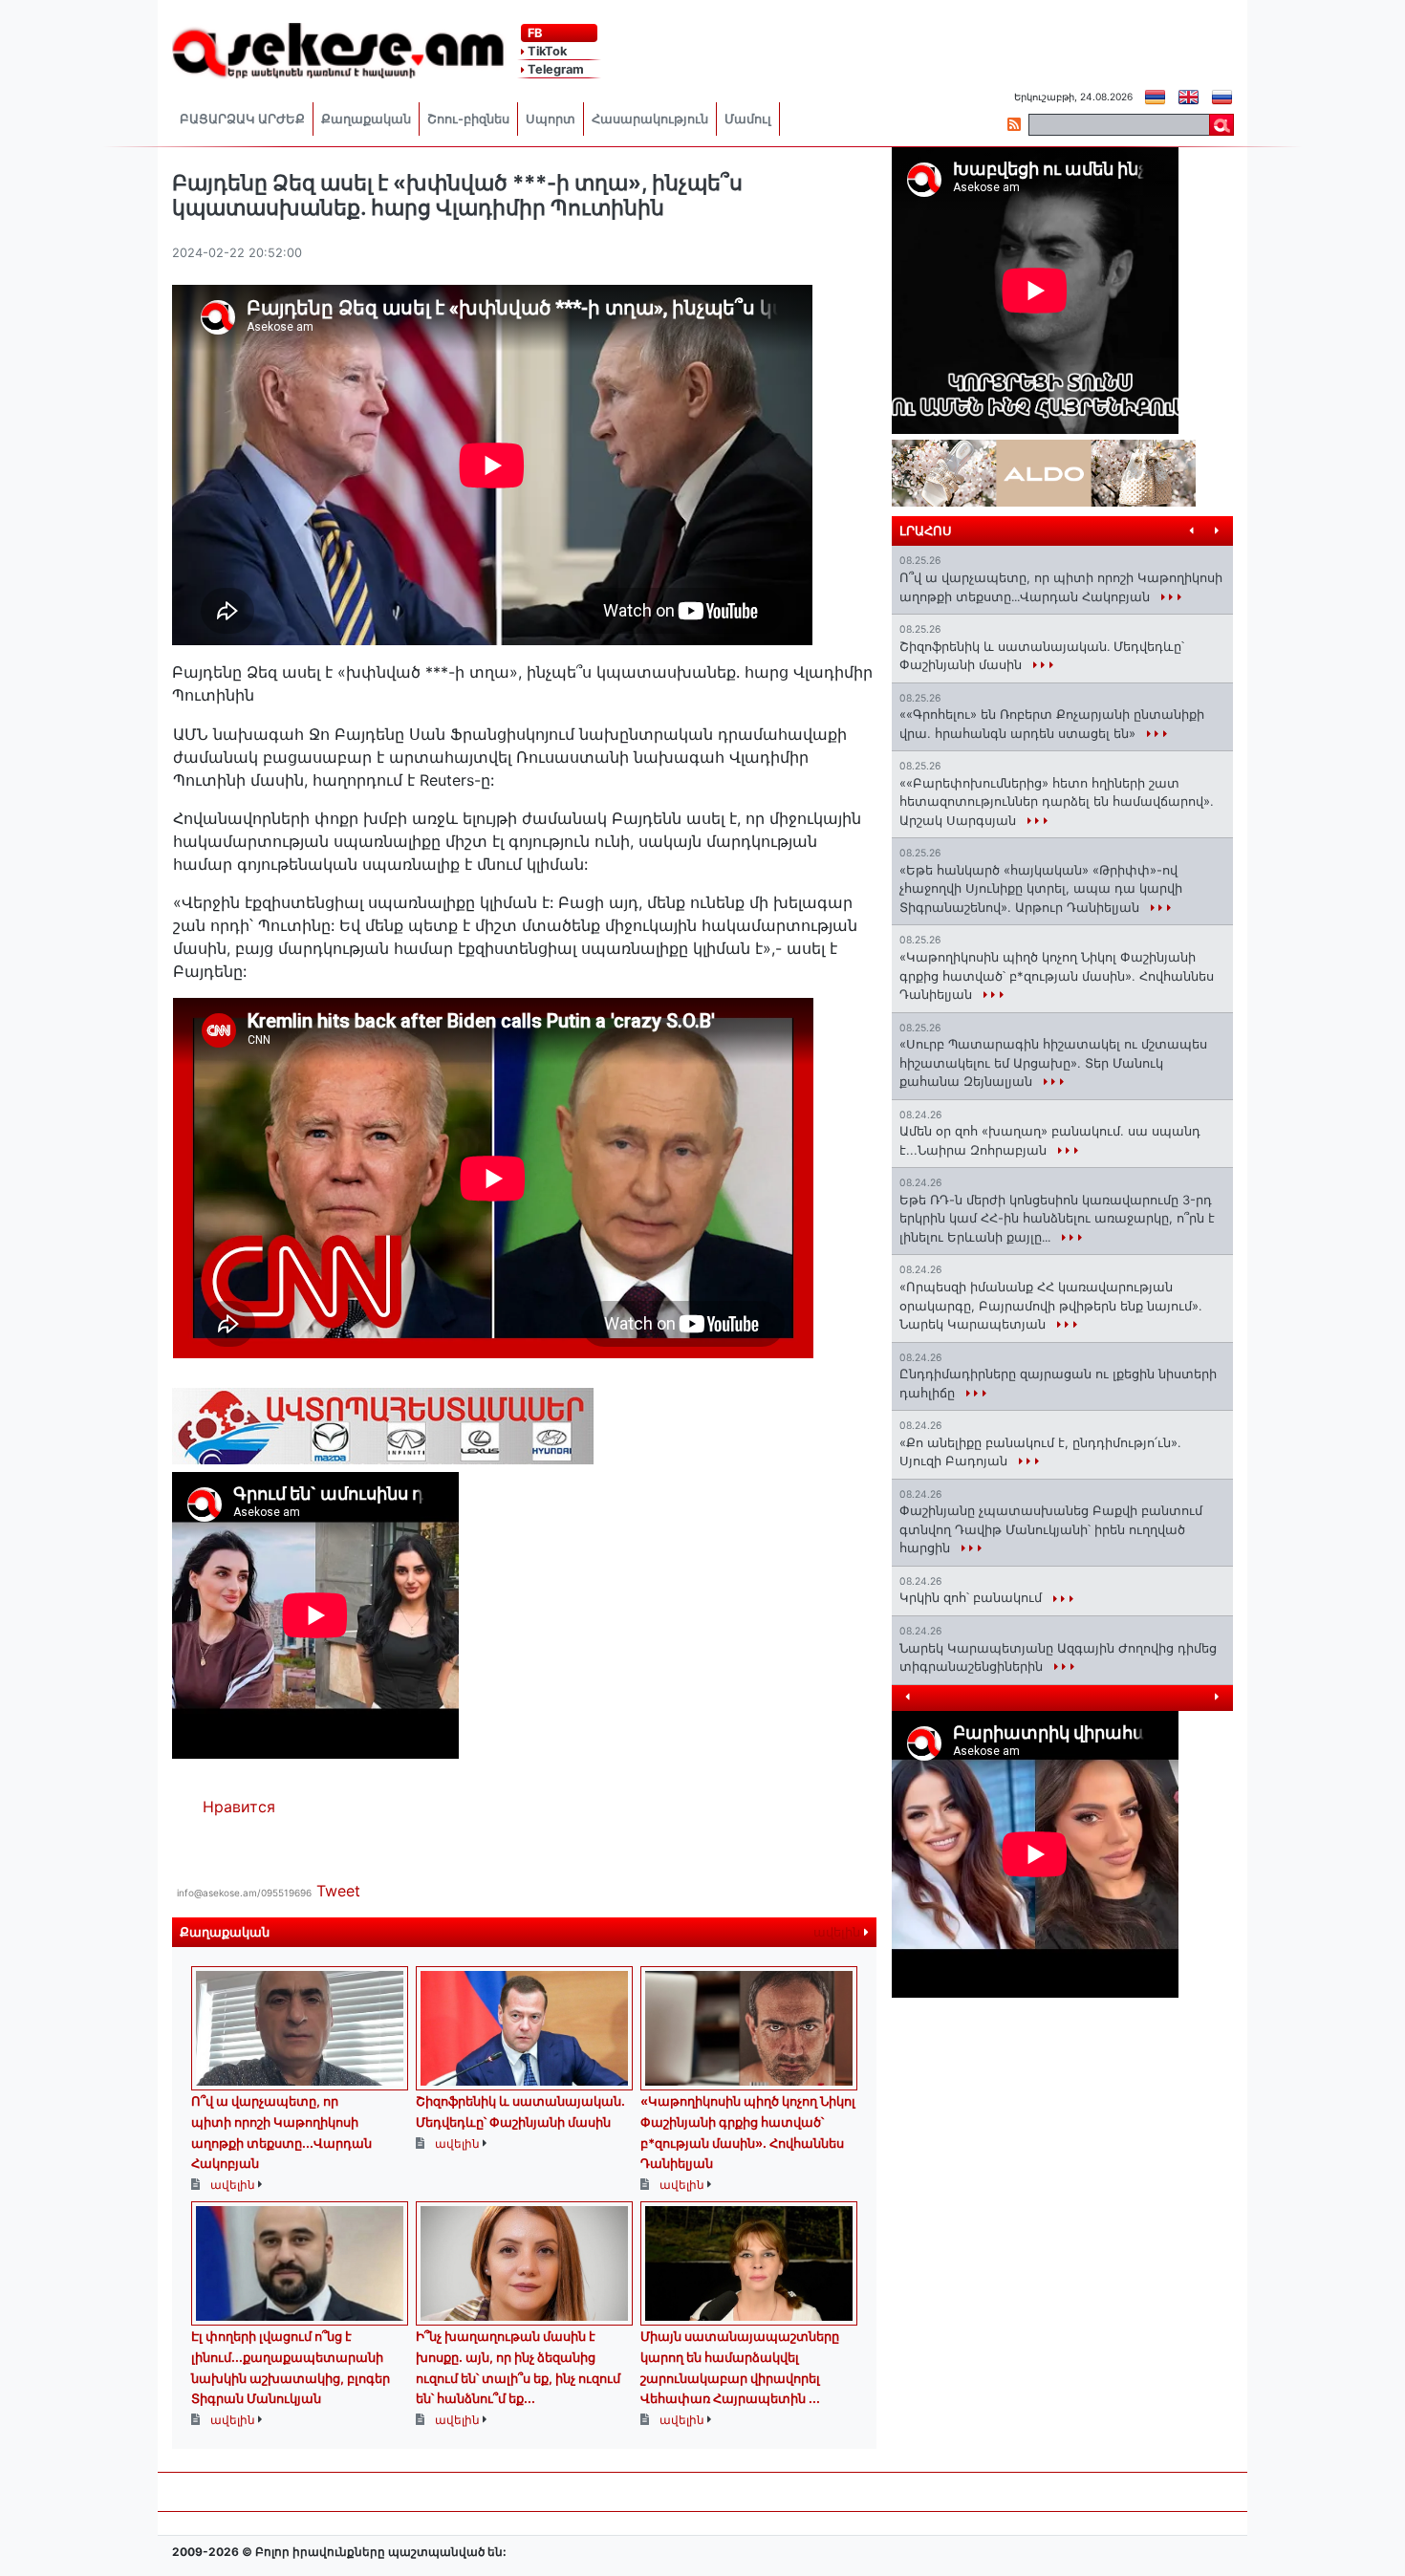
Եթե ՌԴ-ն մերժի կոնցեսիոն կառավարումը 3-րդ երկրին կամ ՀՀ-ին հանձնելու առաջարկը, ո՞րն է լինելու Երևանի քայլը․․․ (1057, 1218)
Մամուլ (748, 119)
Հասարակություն (650, 119)
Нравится (239, 1807)
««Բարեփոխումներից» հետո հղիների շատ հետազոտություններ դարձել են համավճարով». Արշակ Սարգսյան (1057, 801)
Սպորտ (551, 119)
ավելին (839, 1932)
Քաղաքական (366, 119)
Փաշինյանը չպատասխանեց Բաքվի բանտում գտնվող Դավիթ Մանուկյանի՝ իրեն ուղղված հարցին (1051, 1529)
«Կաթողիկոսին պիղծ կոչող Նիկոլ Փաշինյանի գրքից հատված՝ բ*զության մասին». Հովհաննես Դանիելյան (1057, 975)
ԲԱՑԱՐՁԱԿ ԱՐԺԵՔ (242, 119)
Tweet (338, 1891)
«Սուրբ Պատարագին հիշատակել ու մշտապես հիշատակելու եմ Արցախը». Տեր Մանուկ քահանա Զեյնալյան (1053, 1062)
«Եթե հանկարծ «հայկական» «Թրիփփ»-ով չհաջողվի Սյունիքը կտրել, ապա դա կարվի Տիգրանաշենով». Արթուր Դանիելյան (1041, 888)
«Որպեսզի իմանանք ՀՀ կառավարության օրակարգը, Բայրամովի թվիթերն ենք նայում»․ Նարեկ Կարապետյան (1050, 1305)
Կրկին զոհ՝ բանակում (973, 1597)
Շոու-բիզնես (468, 119)
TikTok (546, 51)
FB (533, 33)
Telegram (554, 69)
